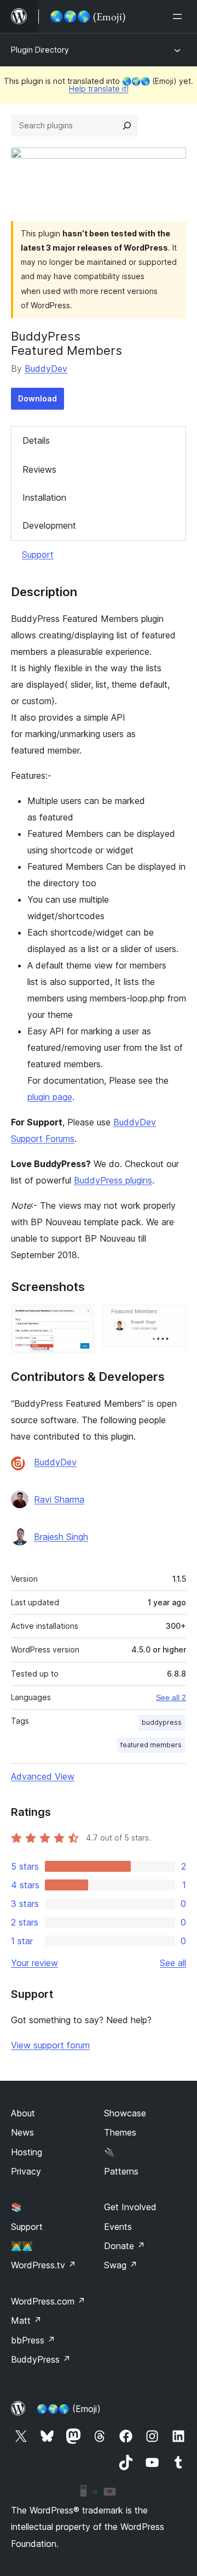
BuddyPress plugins (113, 1180)
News (22, 2132)
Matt (26, 2320)
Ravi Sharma (59, 1499)
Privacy (26, 2171)
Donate (124, 2246)
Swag (121, 2265)
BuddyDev (46, 369)
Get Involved (130, 2207)
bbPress (33, 2340)
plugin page (50, 1097)
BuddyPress (41, 2359)
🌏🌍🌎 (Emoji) (69, 2409)
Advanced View (43, 1776)
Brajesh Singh (61, 1537)
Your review (34, 1963)
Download (37, 398)
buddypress (162, 1722)
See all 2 (171, 1697)
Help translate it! (99, 89)
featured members (151, 1745)
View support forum (50, 2045)
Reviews (39, 469)
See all (173, 1963)
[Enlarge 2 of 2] (171, 1320)
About (23, 2113)
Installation (44, 497)
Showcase (125, 2113)
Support (38, 554)
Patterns (121, 2171)
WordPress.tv (44, 2265)
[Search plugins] (127, 126)
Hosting (27, 2152)
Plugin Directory (40, 50)
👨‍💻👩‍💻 (22, 2246)
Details (36, 440)
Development (49, 525)
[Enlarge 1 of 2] (79, 1320)
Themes (120, 2132)
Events (118, 2227)
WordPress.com (48, 2301)
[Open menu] (179, 16)
